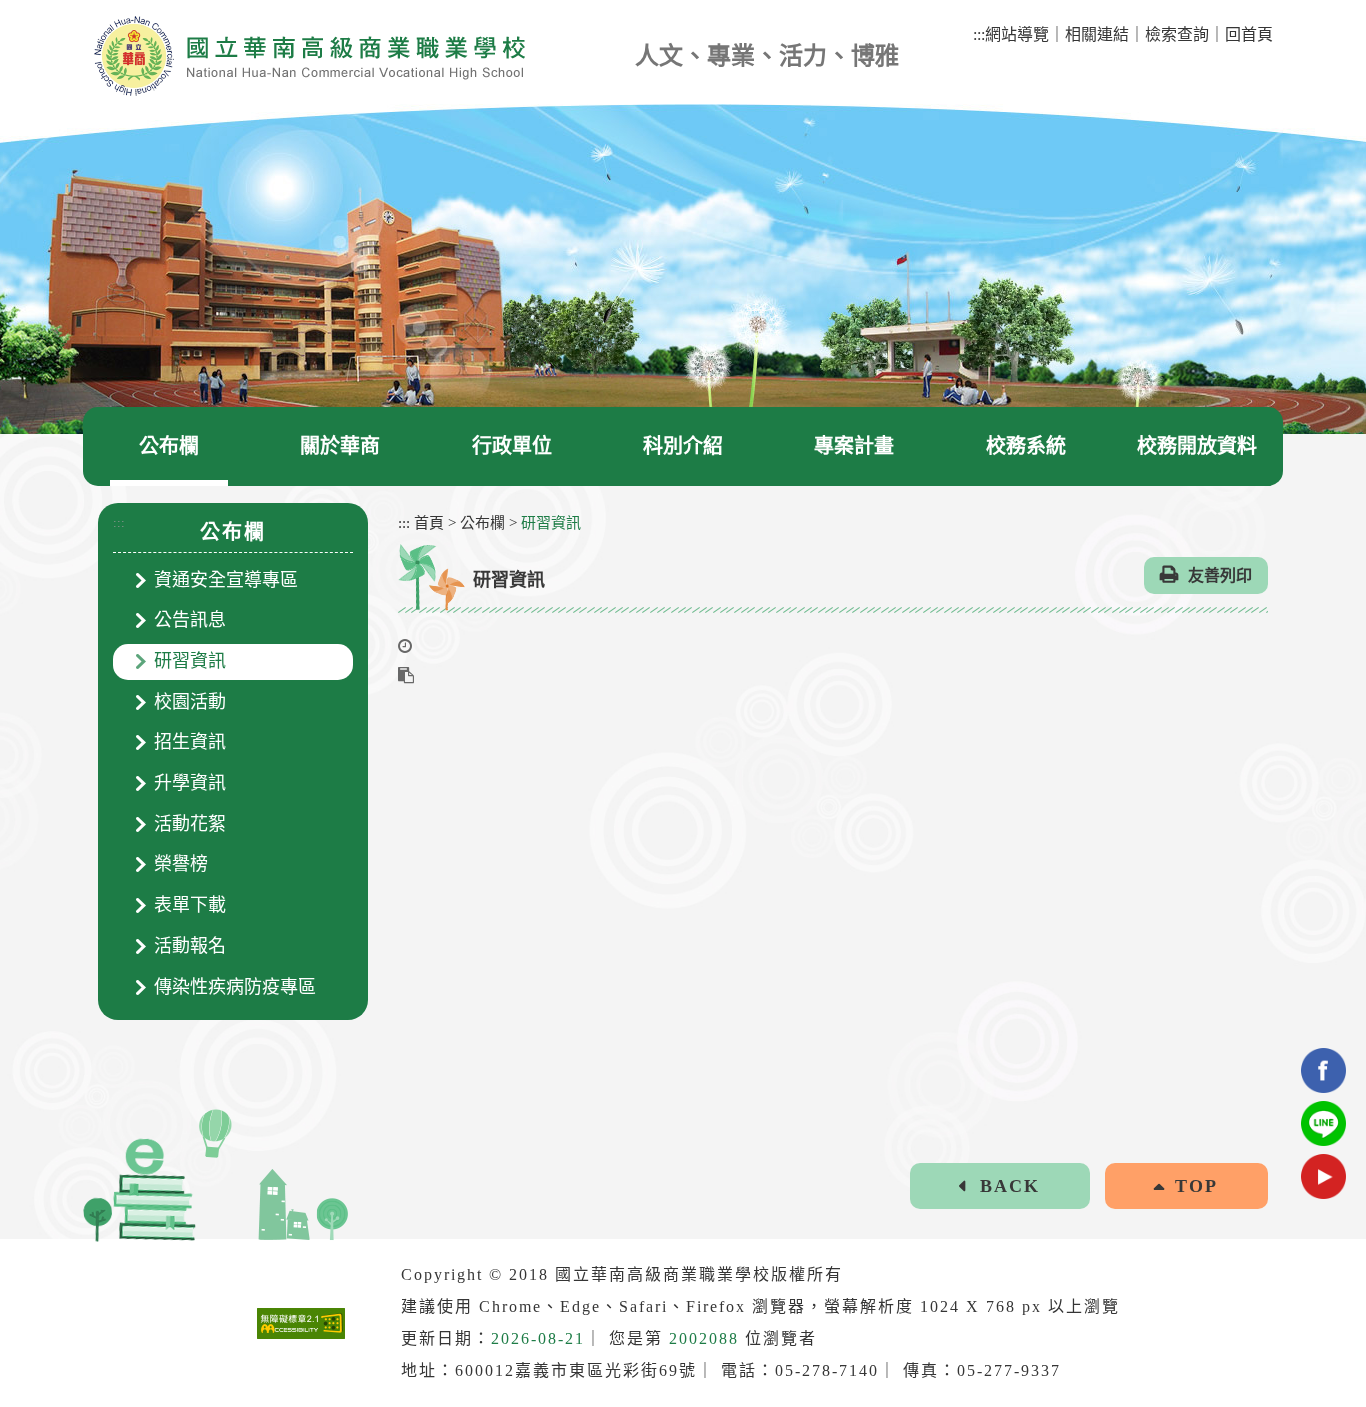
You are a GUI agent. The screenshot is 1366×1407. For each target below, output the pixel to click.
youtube (1323, 1176)
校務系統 (1026, 446)
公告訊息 (190, 620)
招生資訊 (190, 742)
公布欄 (169, 446)
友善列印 (1220, 575)
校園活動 (190, 702)
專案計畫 (854, 446)
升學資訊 (190, 783)
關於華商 (340, 446)
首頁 (429, 523)
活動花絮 (190, 824)
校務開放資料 (1197, 446)
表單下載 (190, 905)
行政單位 (512, 446)
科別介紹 (683, 446)
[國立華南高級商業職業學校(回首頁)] (309, 56)
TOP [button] (1196, 1186)
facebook (1323, 1070)
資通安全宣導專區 (226, 580)
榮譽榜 (181, 864)
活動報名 (190, 946)
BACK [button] (1010, 1186)
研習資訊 (190, 661)
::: (119, 522)
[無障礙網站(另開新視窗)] (301, 1323)
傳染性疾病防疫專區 (235, 987)
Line (1323, 1123)
